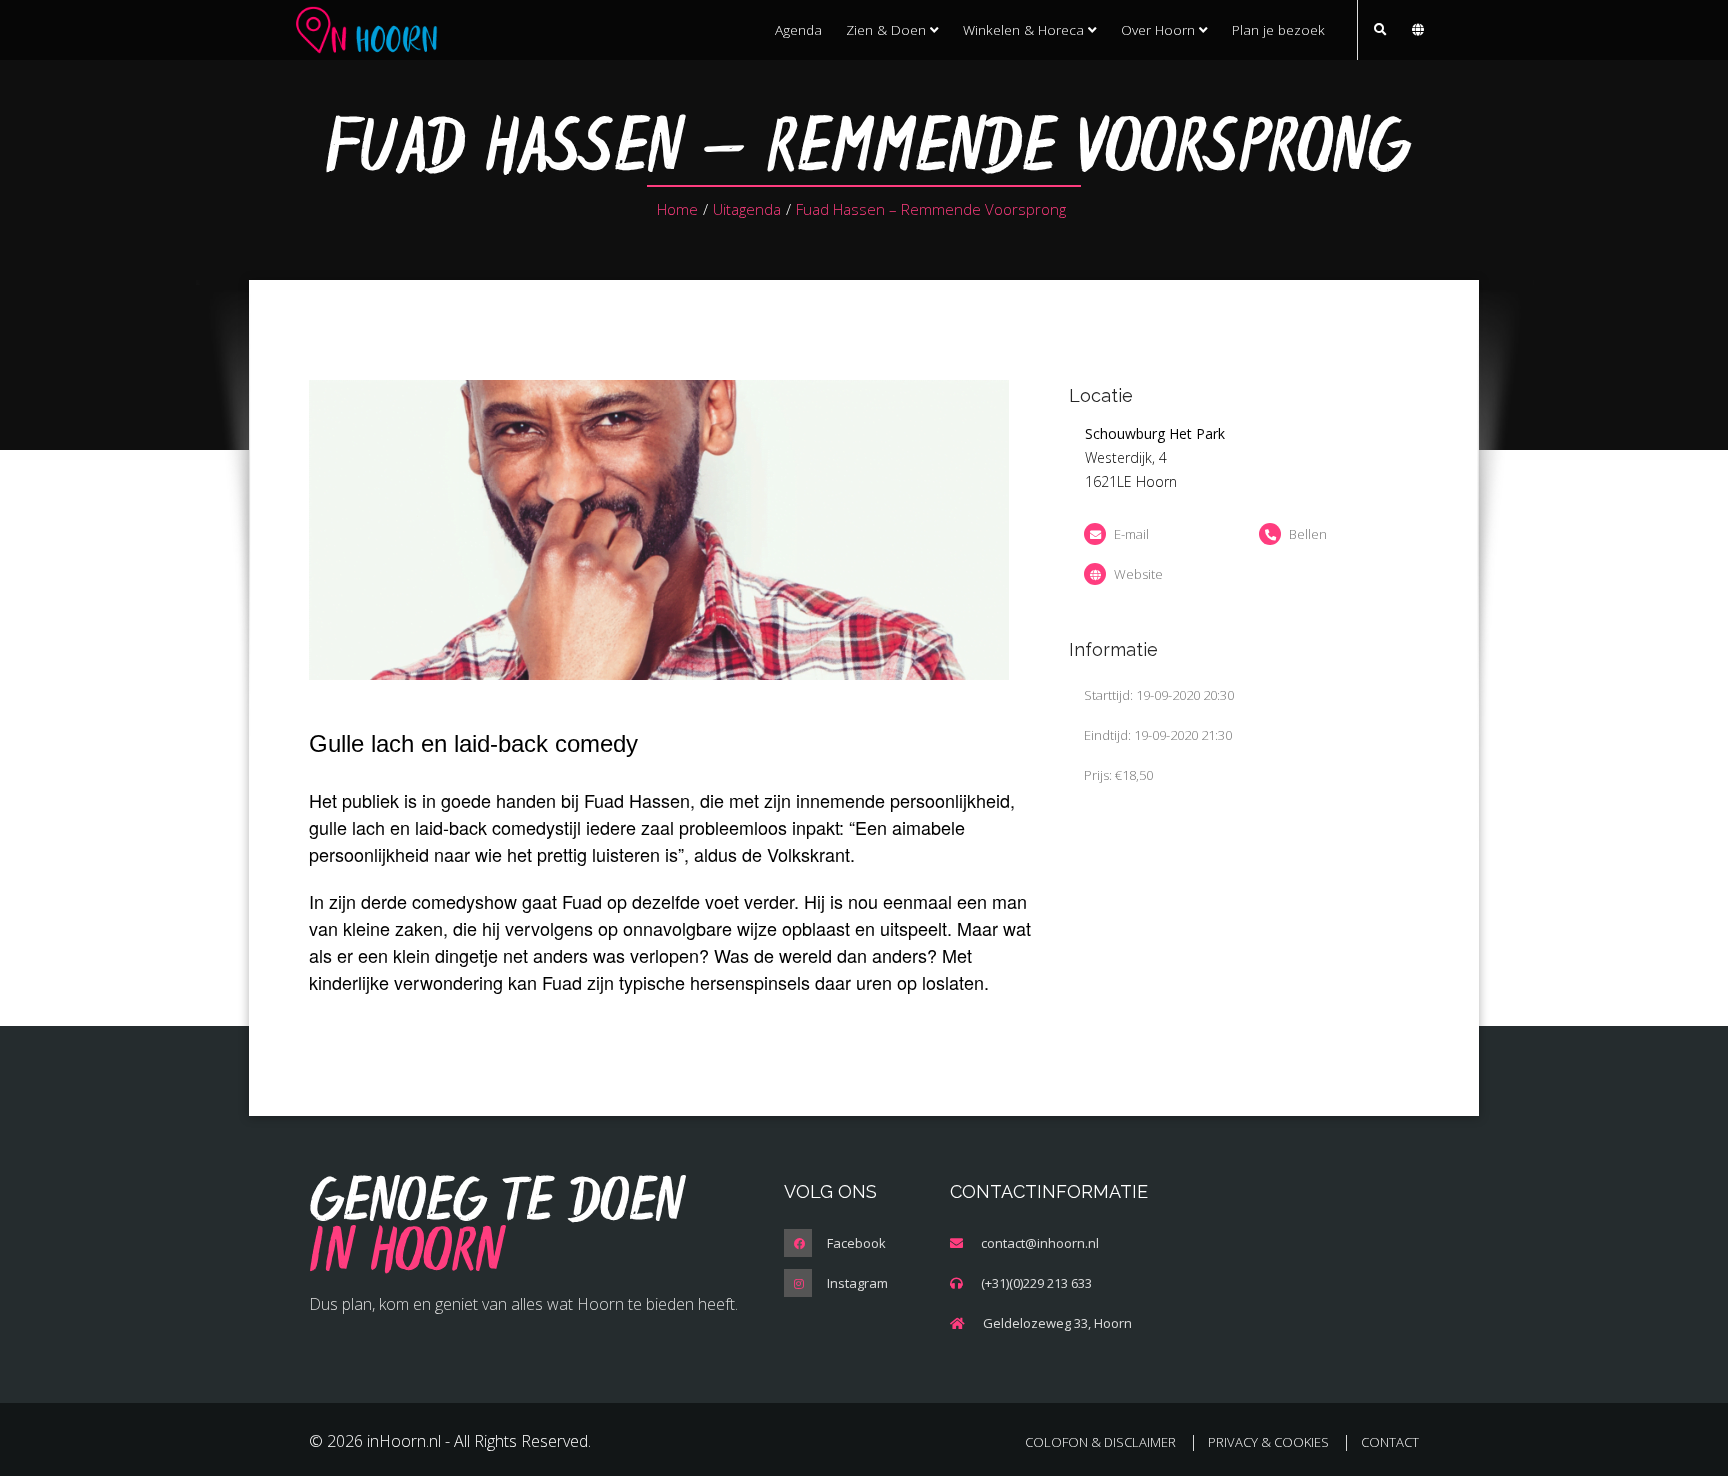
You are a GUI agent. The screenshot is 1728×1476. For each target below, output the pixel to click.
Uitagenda (747, 209)
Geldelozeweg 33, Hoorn (1057, 1323)
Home (677, 209)
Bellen (1308, 534)
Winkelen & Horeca (1025, 29)
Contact (1390, 1442)
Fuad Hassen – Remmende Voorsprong (931, 209)
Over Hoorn (1160, 29)
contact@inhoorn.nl (1040, 1243)
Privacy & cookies (1268, 1442)
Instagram (857, 1283)
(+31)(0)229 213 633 (1036, 1283)
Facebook (856, 1243)
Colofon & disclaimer (1100, 1442)
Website (1138, 574)
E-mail (1131, 534)
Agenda (798, 29)
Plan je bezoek (1278, 29)
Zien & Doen (888, 29)
